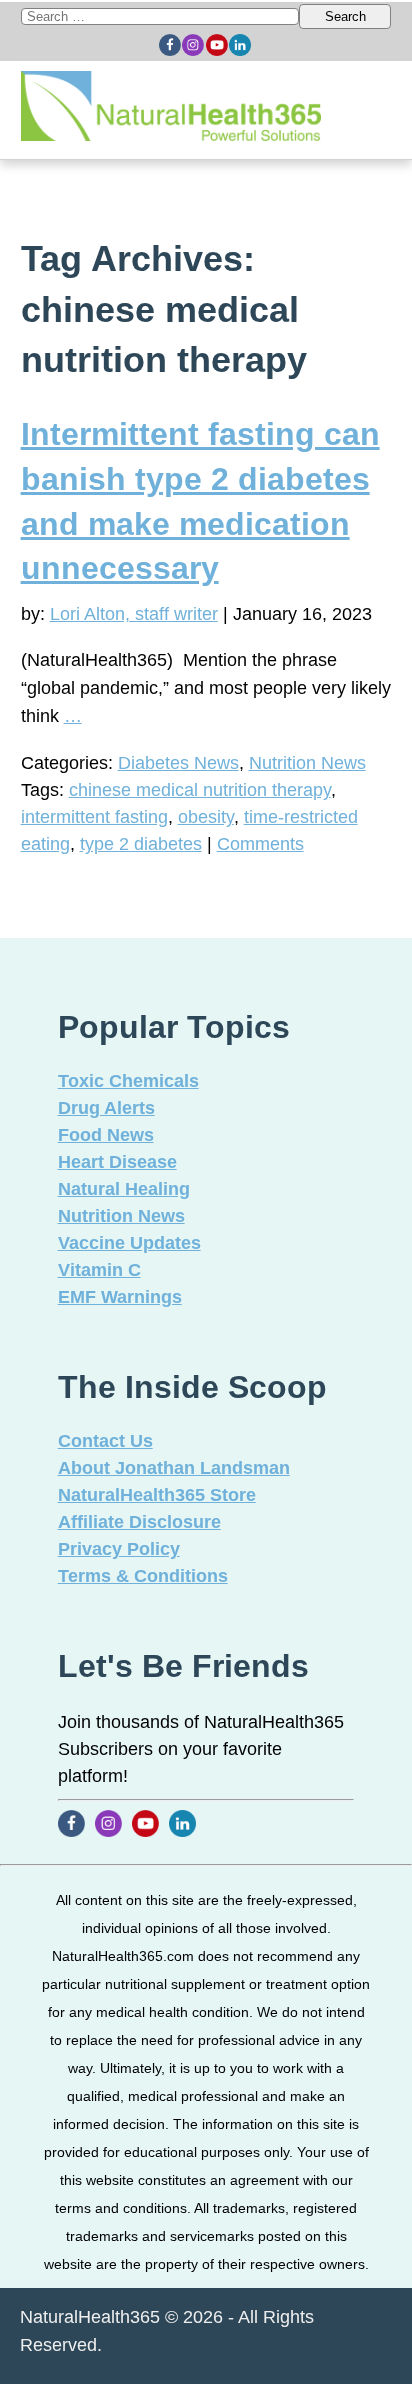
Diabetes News (178, 763)
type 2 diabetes (141, 844)
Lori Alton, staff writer (134, 614)
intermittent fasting (94, 817)
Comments (260, 844)
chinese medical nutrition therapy (200, 790)
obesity (206, 817)
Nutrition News (307, 763)
